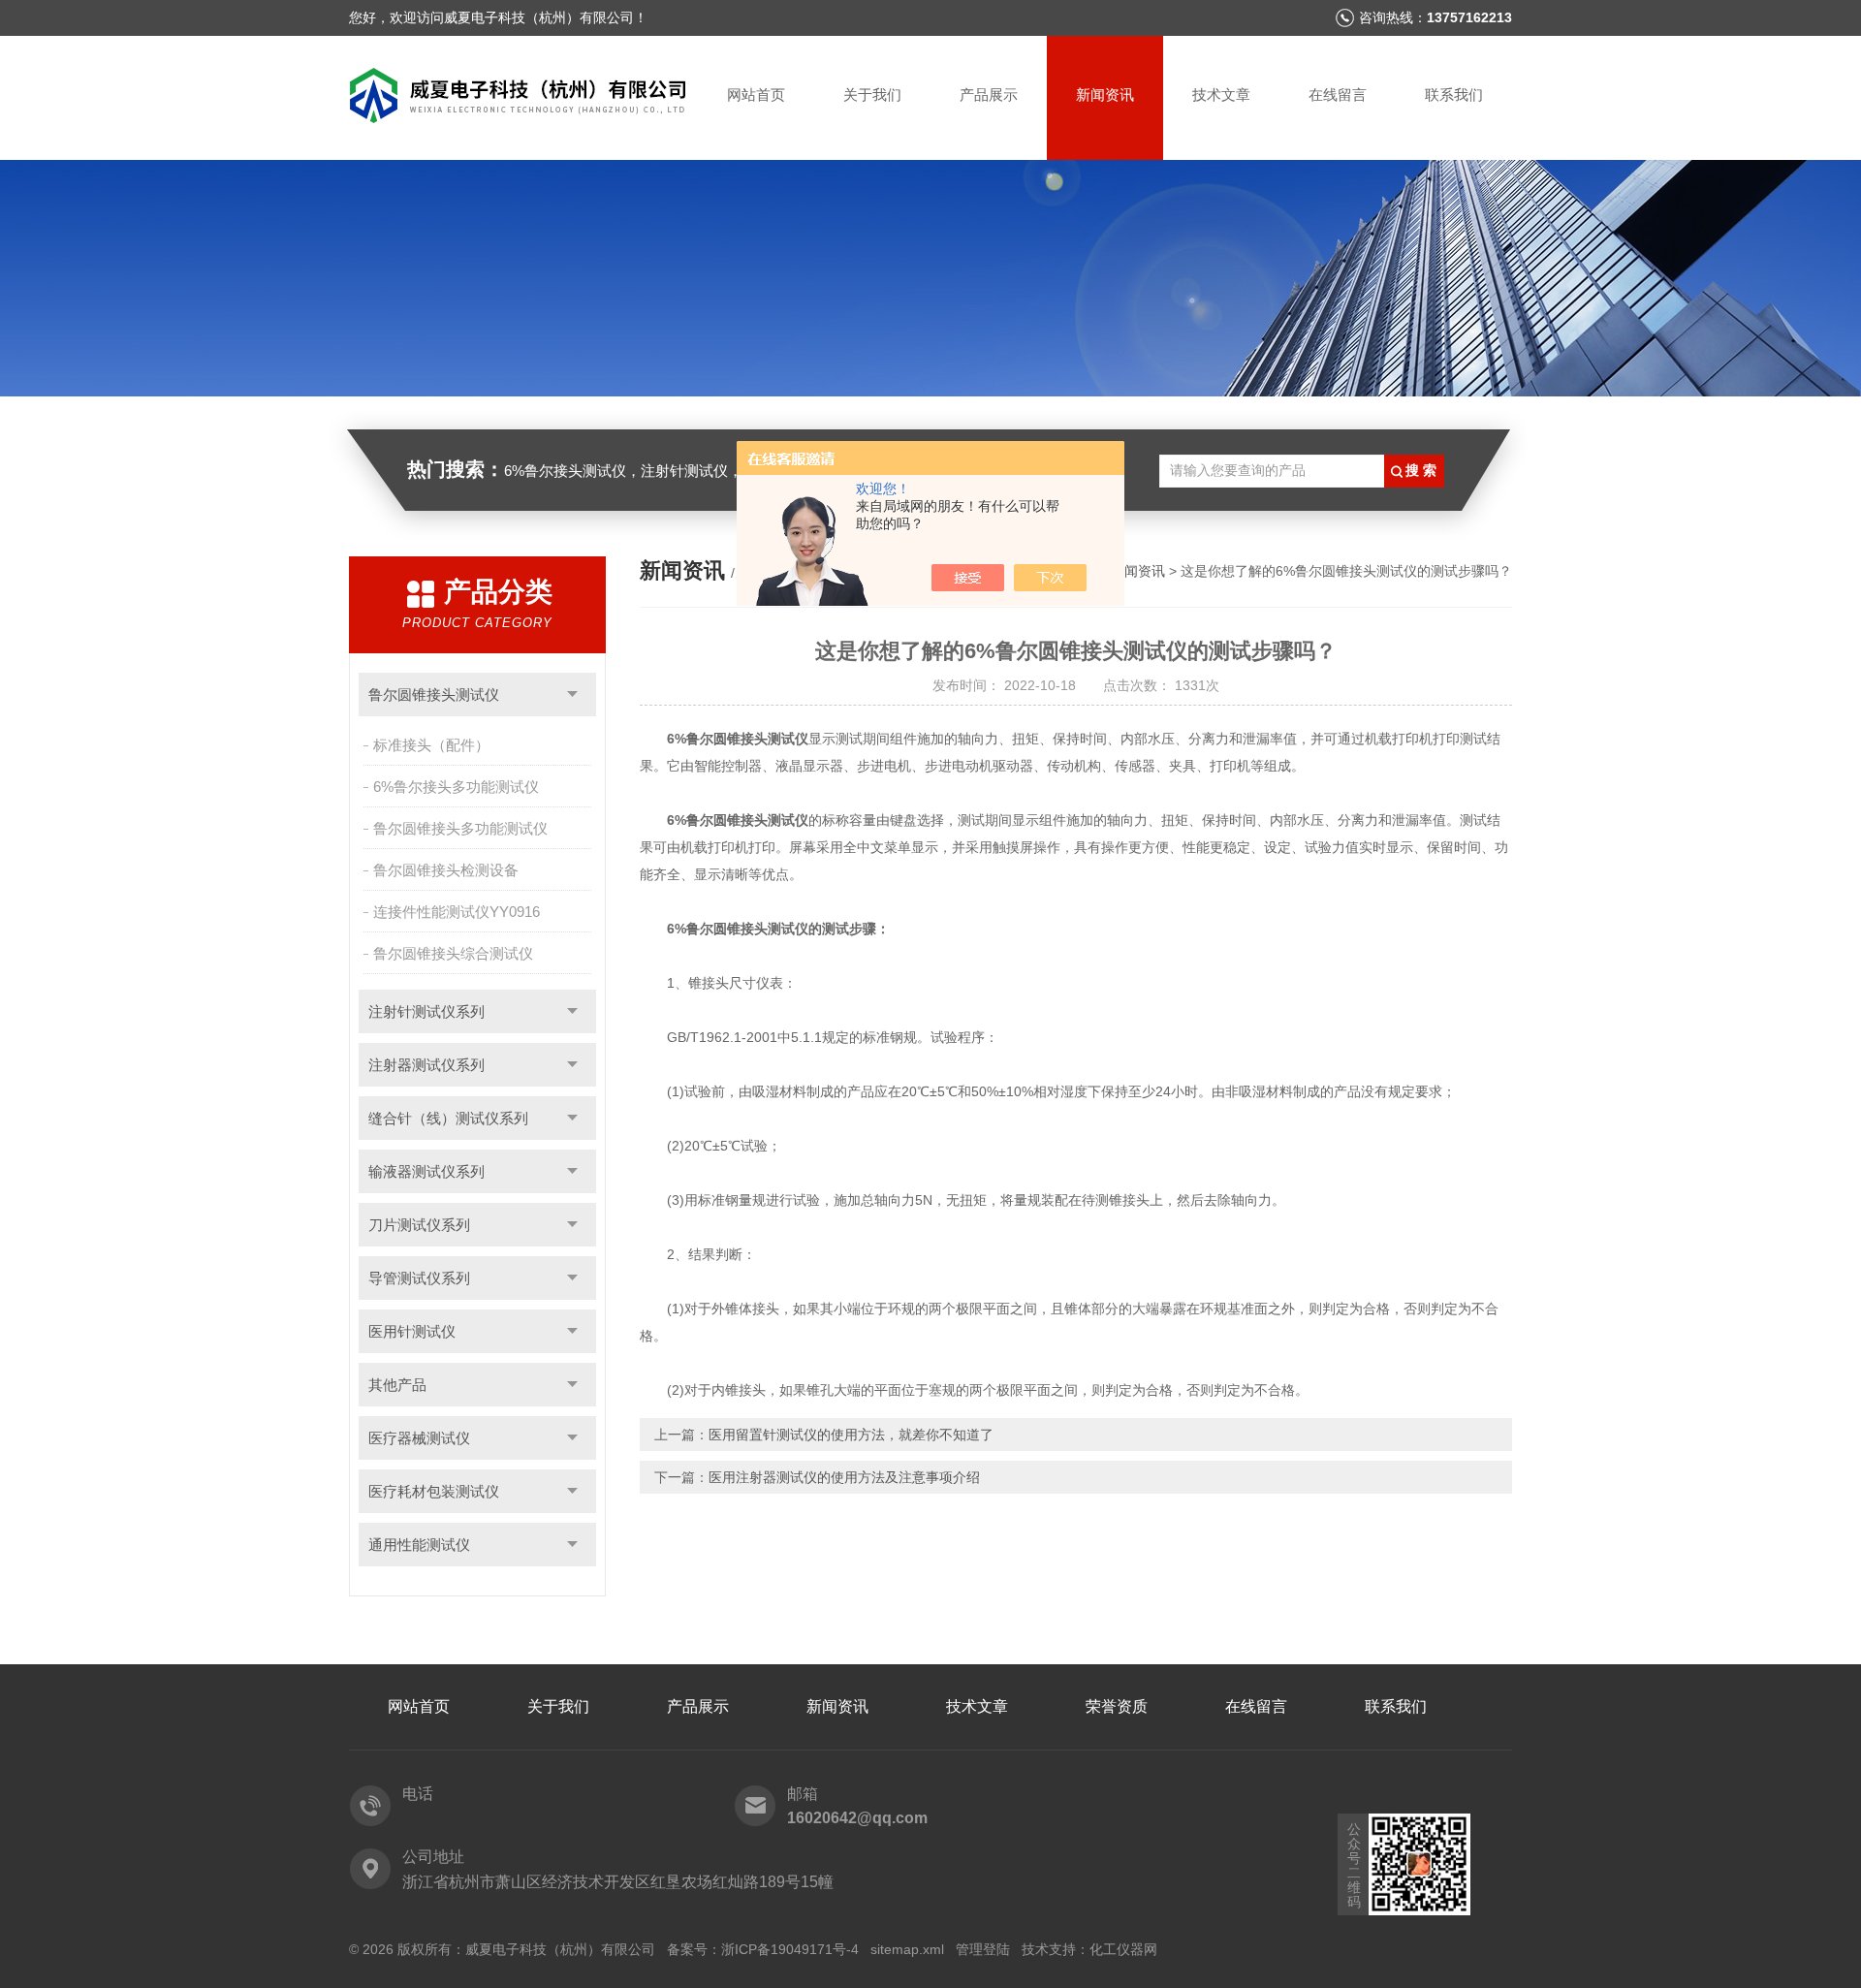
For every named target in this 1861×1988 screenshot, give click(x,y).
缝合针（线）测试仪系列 (448, 1118)
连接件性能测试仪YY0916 (457, 912)
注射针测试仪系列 (426, 1011)
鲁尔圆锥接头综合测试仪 (453, 953)
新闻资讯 (1105, 95)
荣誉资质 (1117, 1706)
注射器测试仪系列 (426, 1065)
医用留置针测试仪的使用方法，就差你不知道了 (851, 1435)
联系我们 (1454, 95)
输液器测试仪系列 (426, 1171)
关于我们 (872, 95)
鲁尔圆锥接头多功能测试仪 (460, 828)
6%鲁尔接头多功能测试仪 (456, 787)
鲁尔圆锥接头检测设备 (446, 870)
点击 (572, 694)
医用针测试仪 (412, 1331)
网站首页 (756, 95)
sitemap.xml (907, 1949)
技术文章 (1221, 95)
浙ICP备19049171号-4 (790, 1949)
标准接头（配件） (431, 745)
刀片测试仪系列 (419, 1225)
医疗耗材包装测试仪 (434, 1491)
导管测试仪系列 (419, 1278)
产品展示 (989, 95)
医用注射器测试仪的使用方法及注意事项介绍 (844, 1477)
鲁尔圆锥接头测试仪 (434, 694)
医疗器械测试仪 (419, 1438)
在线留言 (1338, 95)
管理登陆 (983, 1949)
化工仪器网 (1123, 1949)
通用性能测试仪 (419, 1545)
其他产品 (397, 1385)
